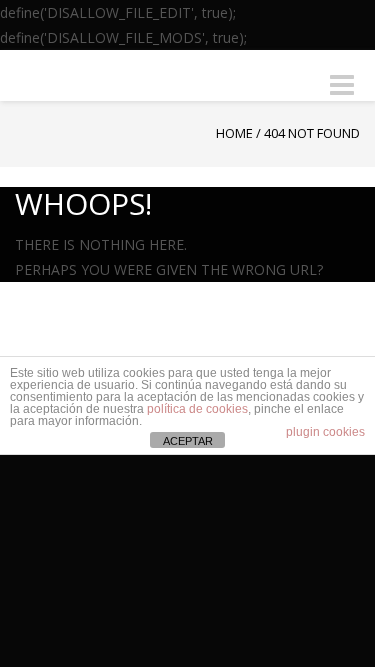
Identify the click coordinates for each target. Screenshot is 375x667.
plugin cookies (325, 432)
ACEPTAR (188, 441)
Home (234, 133)
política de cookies (197, 409)
